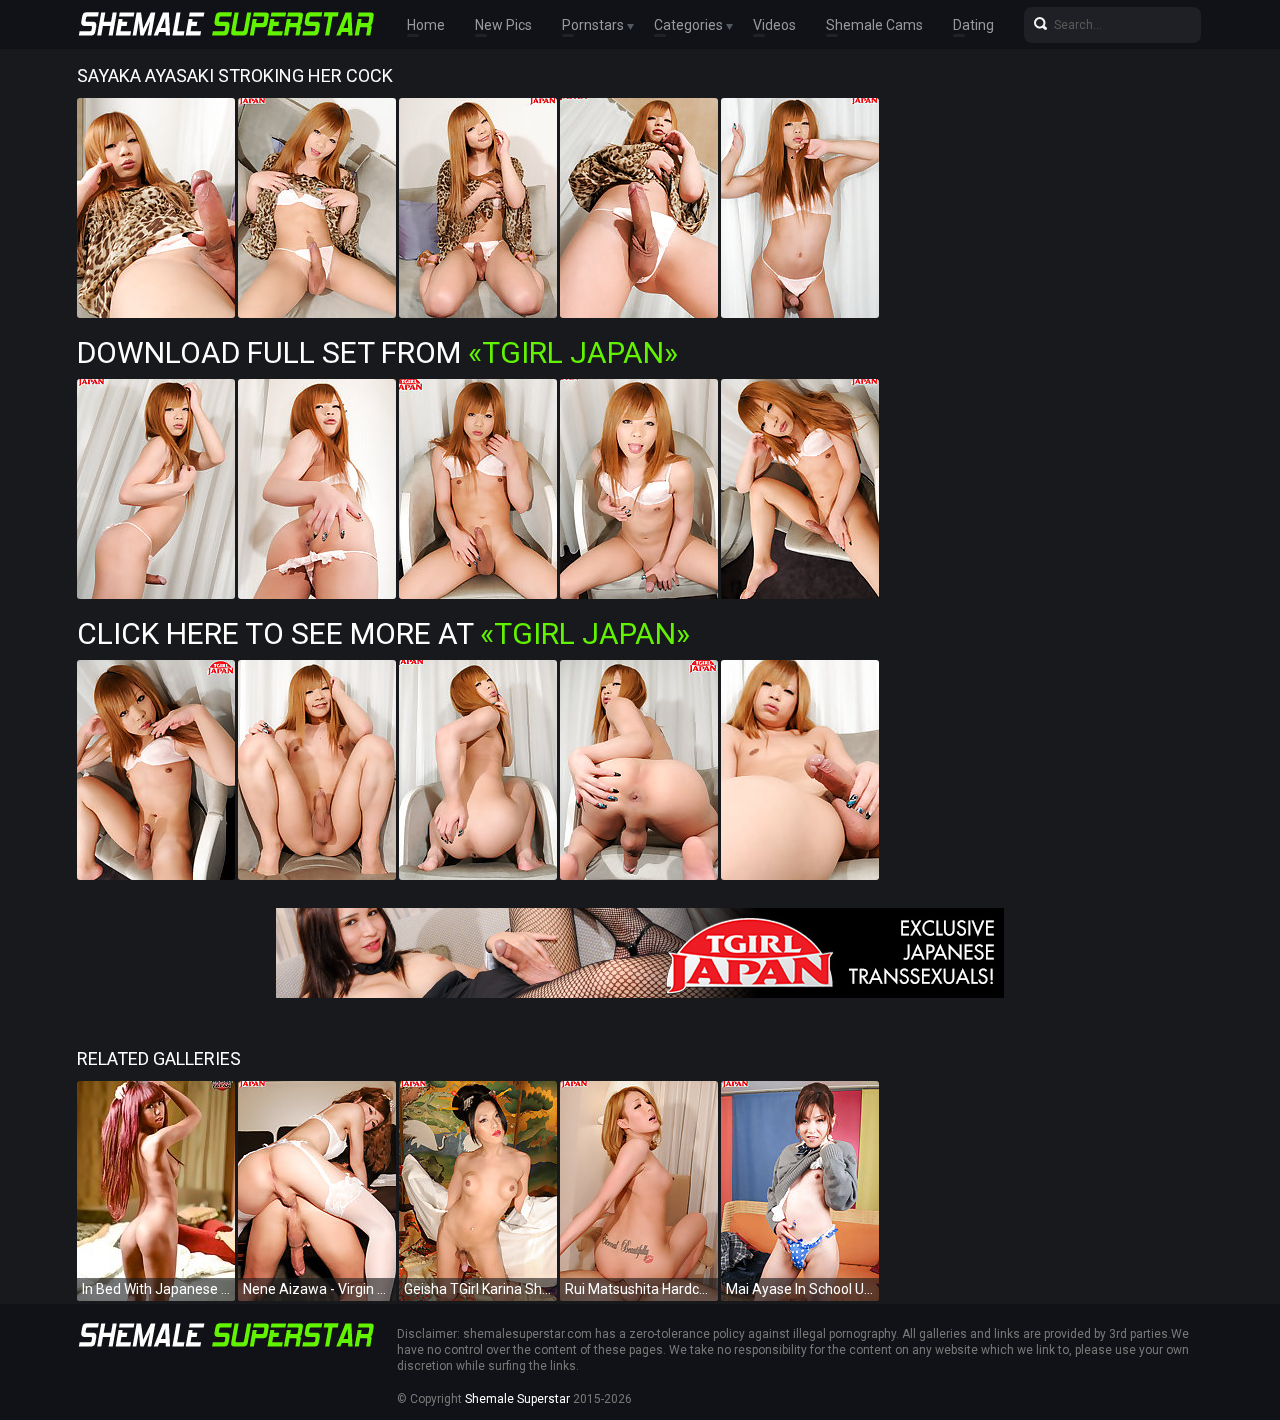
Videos (774, 25)
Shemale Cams (874, 25)
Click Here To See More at (383, 633)
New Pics (503, 25)
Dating (973, 25)
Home (426, 25)
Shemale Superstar (517, 1399)
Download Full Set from (377, 352)
